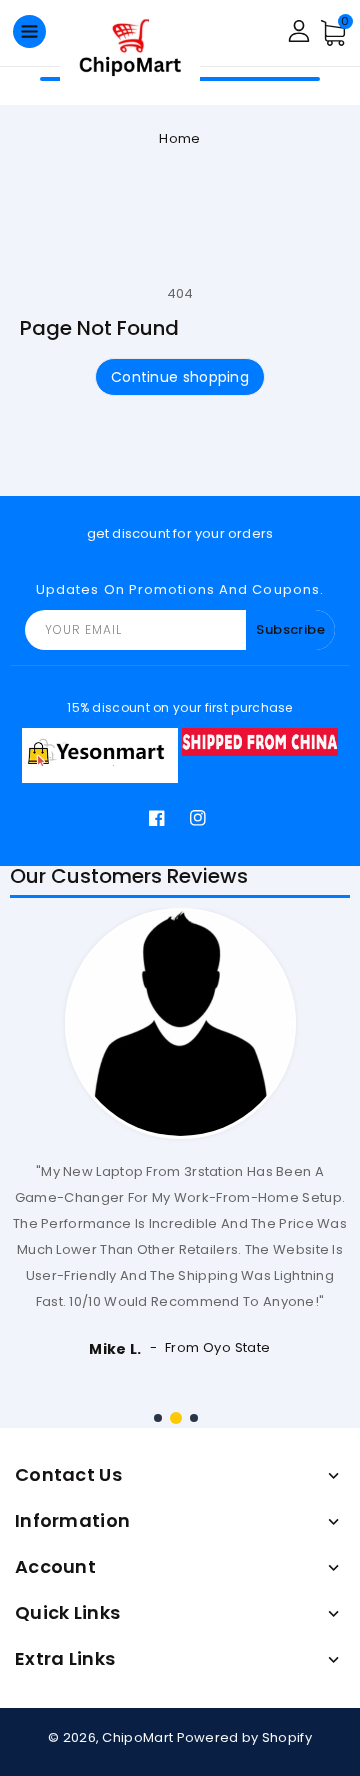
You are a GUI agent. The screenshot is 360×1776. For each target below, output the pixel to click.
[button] (158, 1418)
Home (179, 138)
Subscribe (290, 629)
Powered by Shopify (244, 1737)
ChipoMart (137, 1737)
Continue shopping (180, 377)
